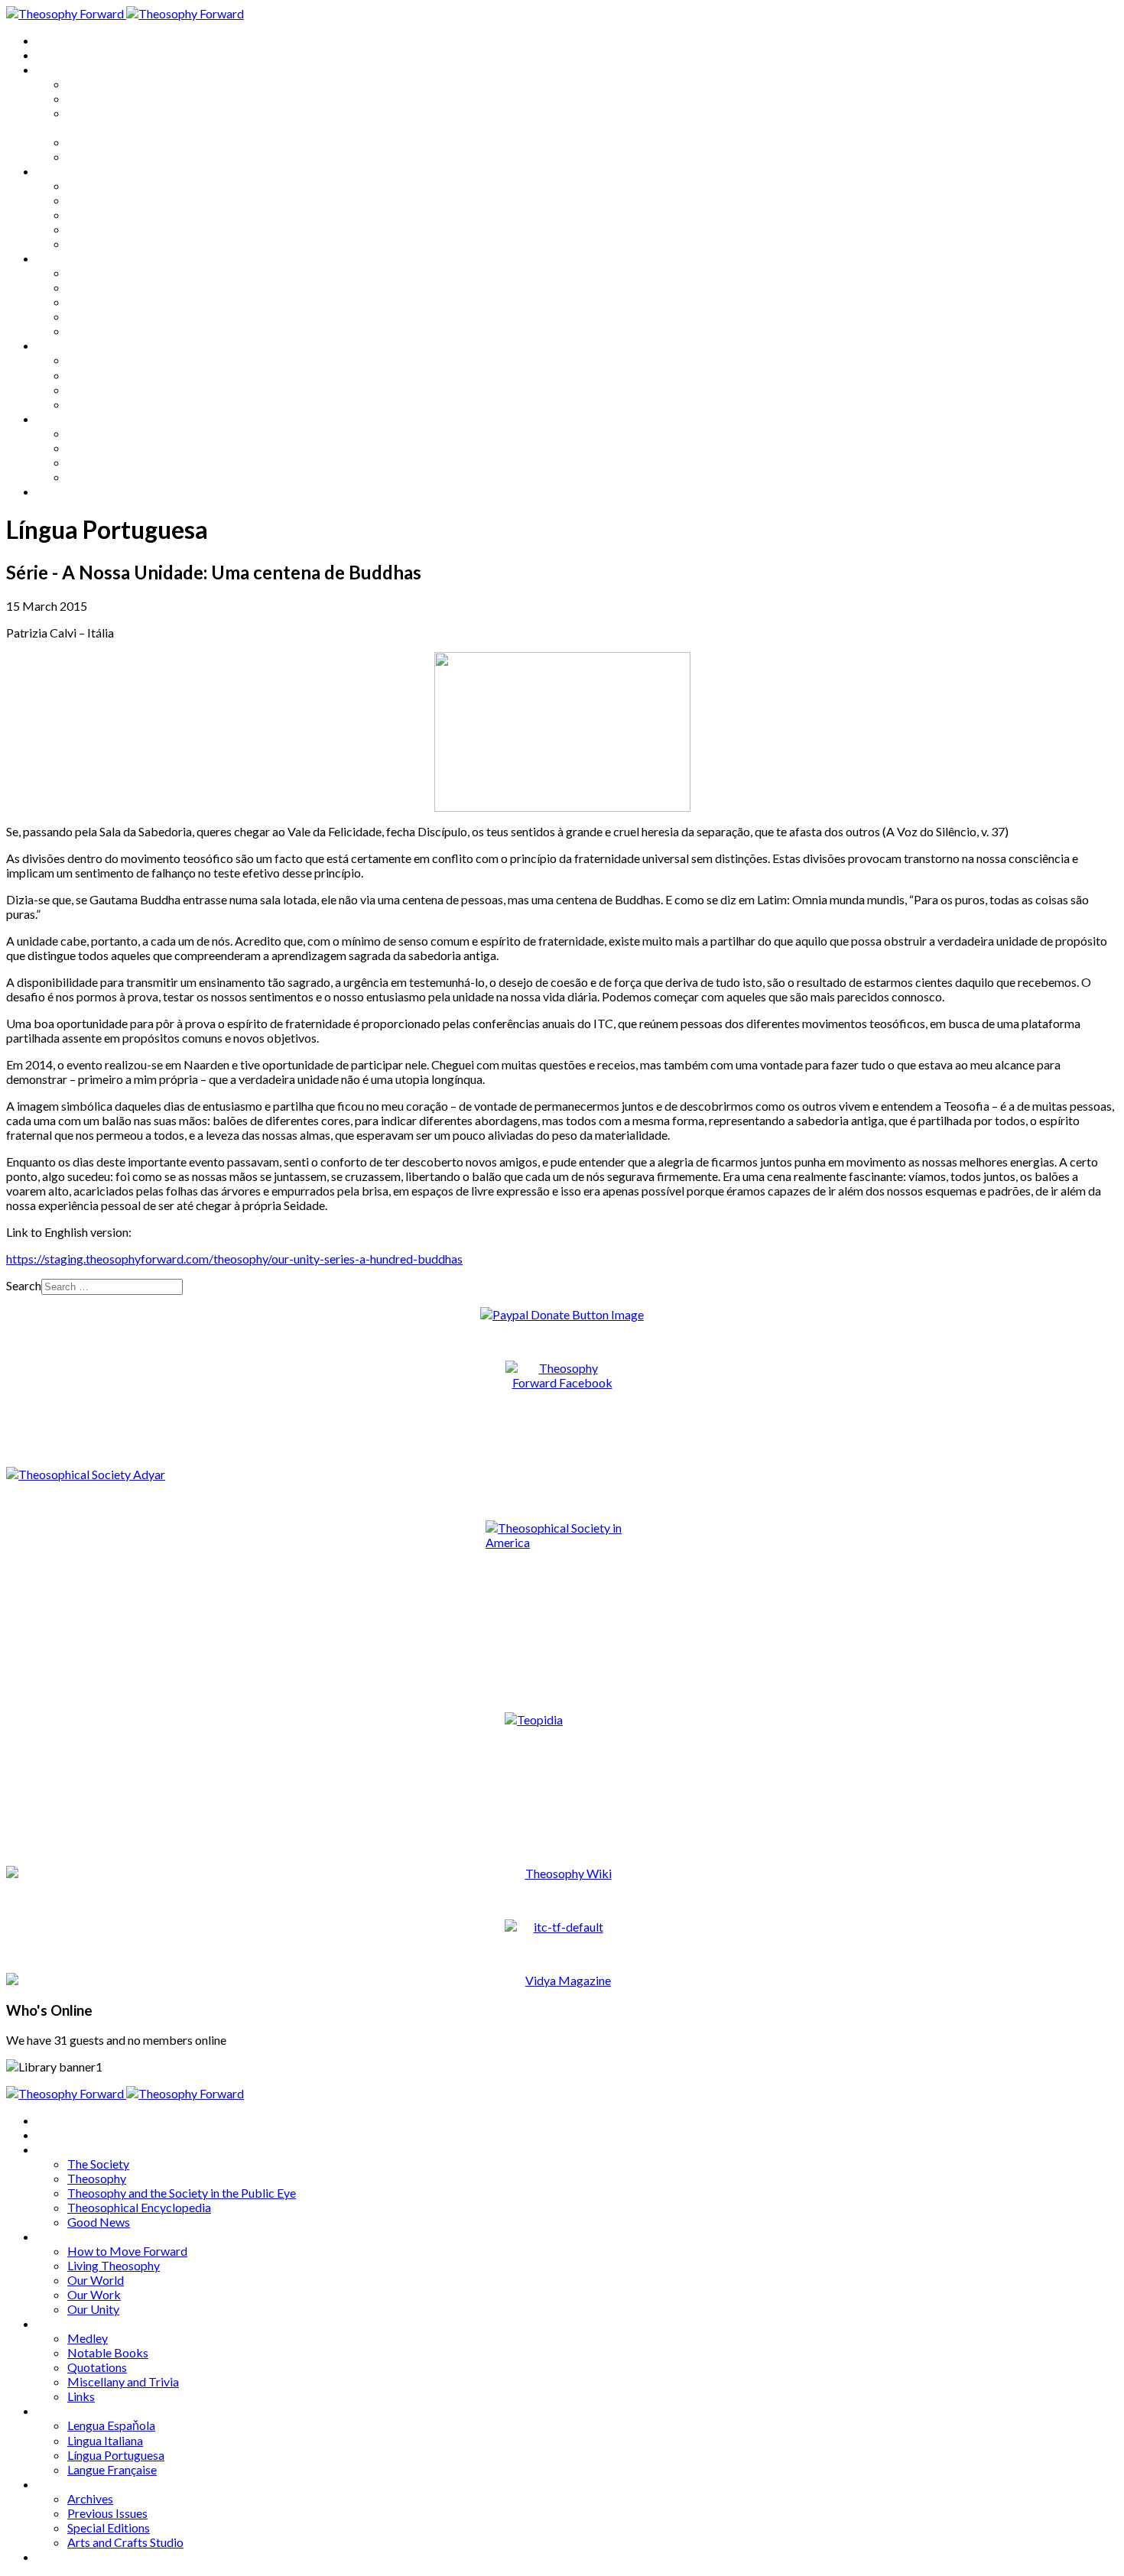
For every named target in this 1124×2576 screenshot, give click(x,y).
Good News (99, 156)
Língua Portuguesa (116, 389)
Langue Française (112, 404)
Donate (56, 491)
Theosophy (97, 98)
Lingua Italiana (105, 375)
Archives (60, 419)
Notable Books (108, 287)
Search (24, 1285)
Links (81, 331)
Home (53, 40)
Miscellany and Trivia (123, 316)
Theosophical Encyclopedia (139, 142)
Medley (88, 273)
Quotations (97, 302)
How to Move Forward (127, 185)
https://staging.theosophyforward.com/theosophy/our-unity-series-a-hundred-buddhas (234, 1259)
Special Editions (109, 462)
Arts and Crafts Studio (125, 477)
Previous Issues (107, 448)
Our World (96, 214)
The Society (98, 84)
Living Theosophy (114, 200)
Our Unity (93, 243)
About (54, 55)
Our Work (94, 229)
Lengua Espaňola (111, 360)
